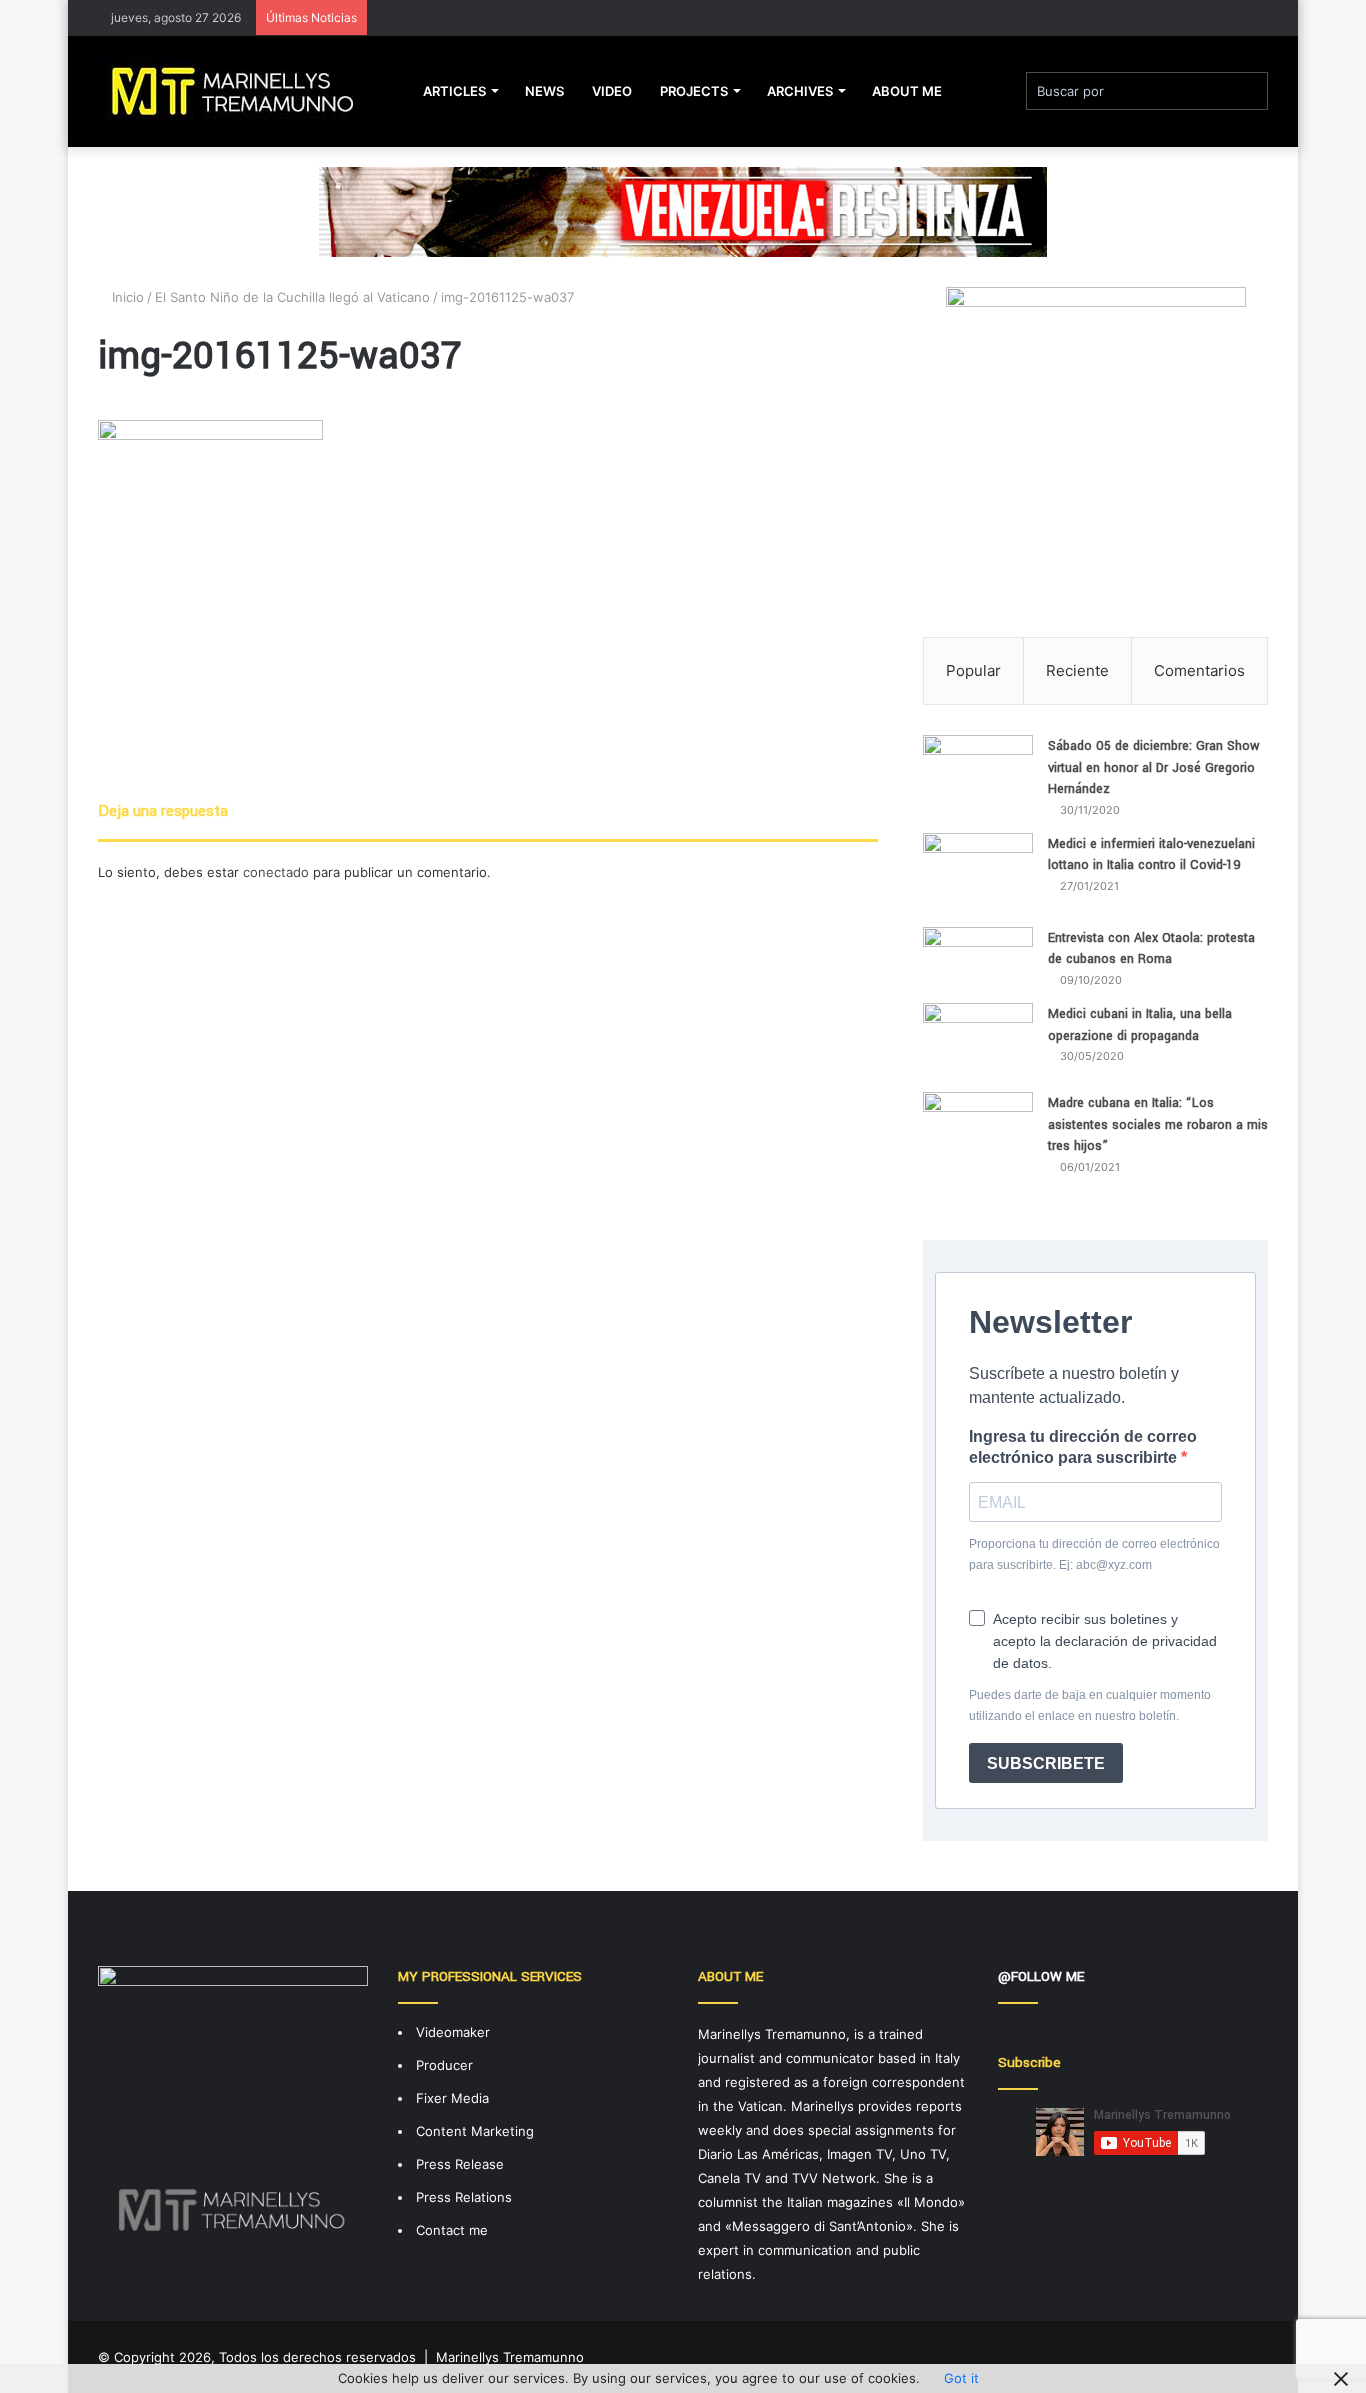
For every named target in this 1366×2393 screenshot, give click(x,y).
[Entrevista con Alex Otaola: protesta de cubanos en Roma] (978, 958)
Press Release (460, 2164)
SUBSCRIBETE (1046, 1763)
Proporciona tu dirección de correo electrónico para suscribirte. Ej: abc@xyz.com (1094, 1554)
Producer (444, 2065)
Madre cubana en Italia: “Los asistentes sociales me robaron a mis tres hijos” (1158, 1124)
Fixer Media (452, 2098)
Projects (694, 91)
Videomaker (453, 2032)
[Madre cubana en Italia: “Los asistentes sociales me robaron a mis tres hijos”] (978, 1141)
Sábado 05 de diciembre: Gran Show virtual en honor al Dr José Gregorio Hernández (1154, 767)
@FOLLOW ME (1041, 1976)
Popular (973, 670)
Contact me (452, 2230)
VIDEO (612, 91)
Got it (961, 2378)
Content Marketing (475, 2131)
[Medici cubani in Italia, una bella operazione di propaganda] (978, 1040)
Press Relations (464, 2197)
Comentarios (1199, 670)
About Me (907, 91)
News (544, 91)
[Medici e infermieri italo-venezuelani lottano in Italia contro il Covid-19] (978, 873)
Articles (454, 91)
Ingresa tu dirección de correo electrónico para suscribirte (1083, 1447)
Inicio (126, 297)
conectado (276, 872)
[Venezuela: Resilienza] (683, 211)
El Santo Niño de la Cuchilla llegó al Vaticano (292, 297)
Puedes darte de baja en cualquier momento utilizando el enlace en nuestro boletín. (1090, 1705)
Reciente (1077, 670)
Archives (800, 91)
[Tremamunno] (240, 91)
